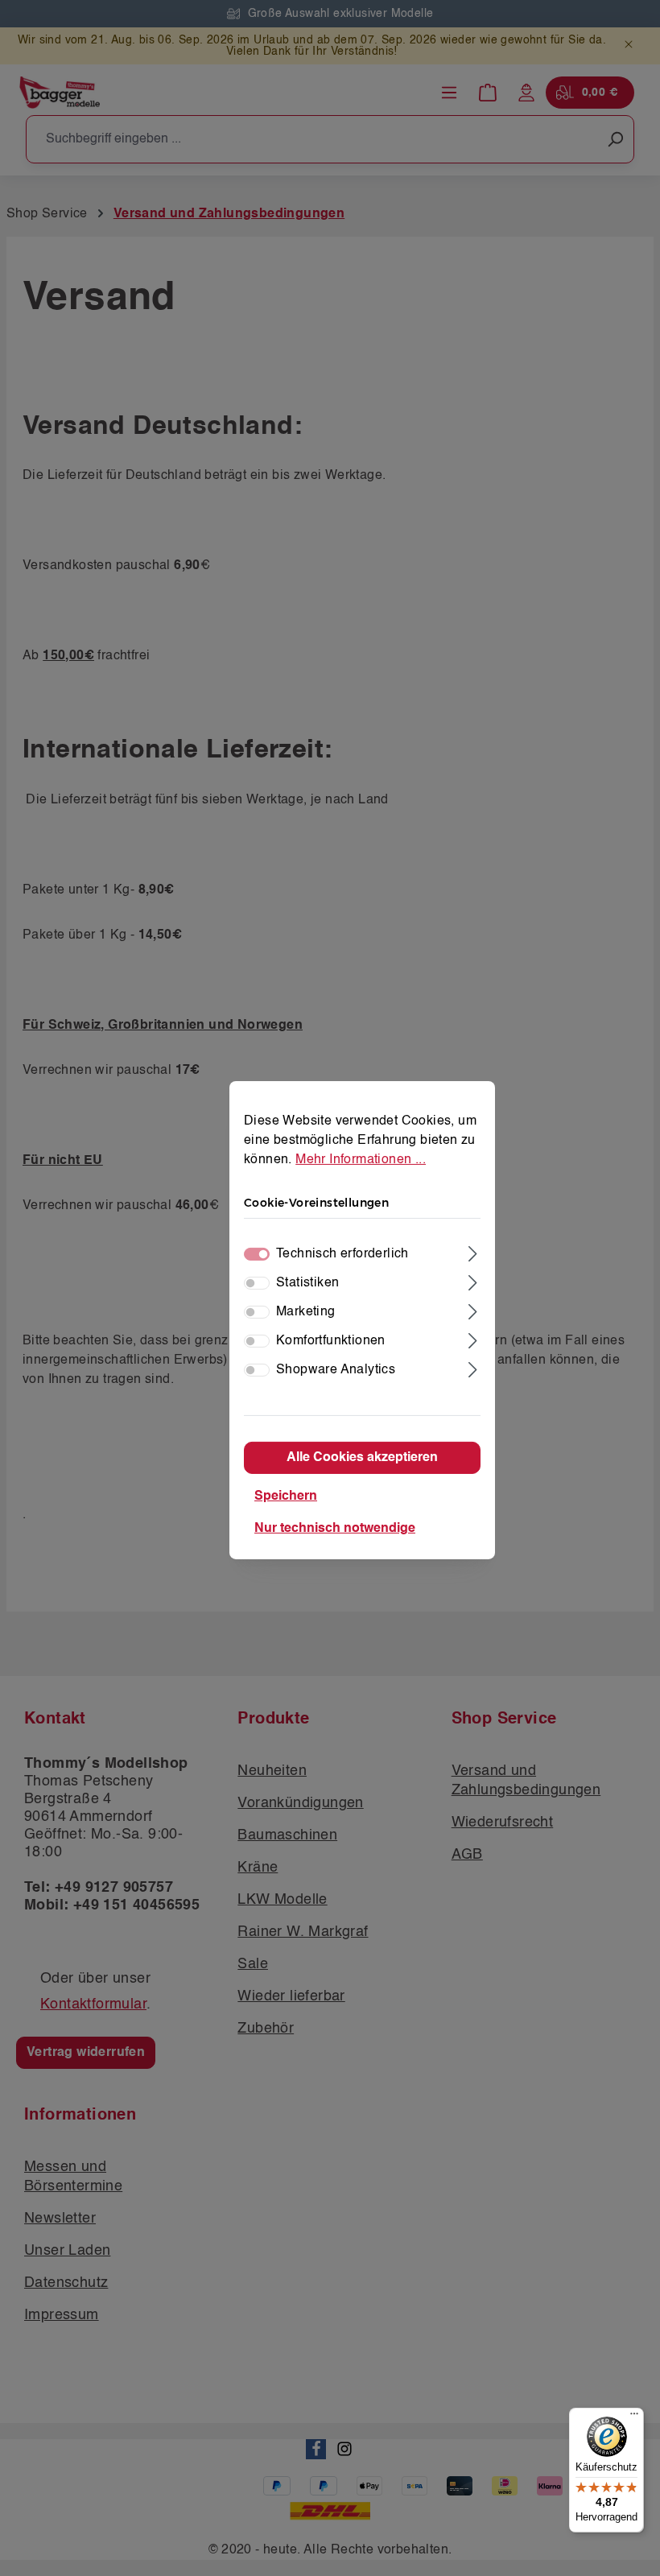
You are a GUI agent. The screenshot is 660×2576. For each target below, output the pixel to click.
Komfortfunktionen (331, 1341)
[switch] (257, 1283)
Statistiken (307, 1283)
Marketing (306, 1312)
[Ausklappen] (473, 1252)
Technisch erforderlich (342, 1254)
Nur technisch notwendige (335, 1529)
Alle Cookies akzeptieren (362, 1458)
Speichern (286, 1496)
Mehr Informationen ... (361, 1160)
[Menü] (634, 2417)
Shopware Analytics (336, 1370)
